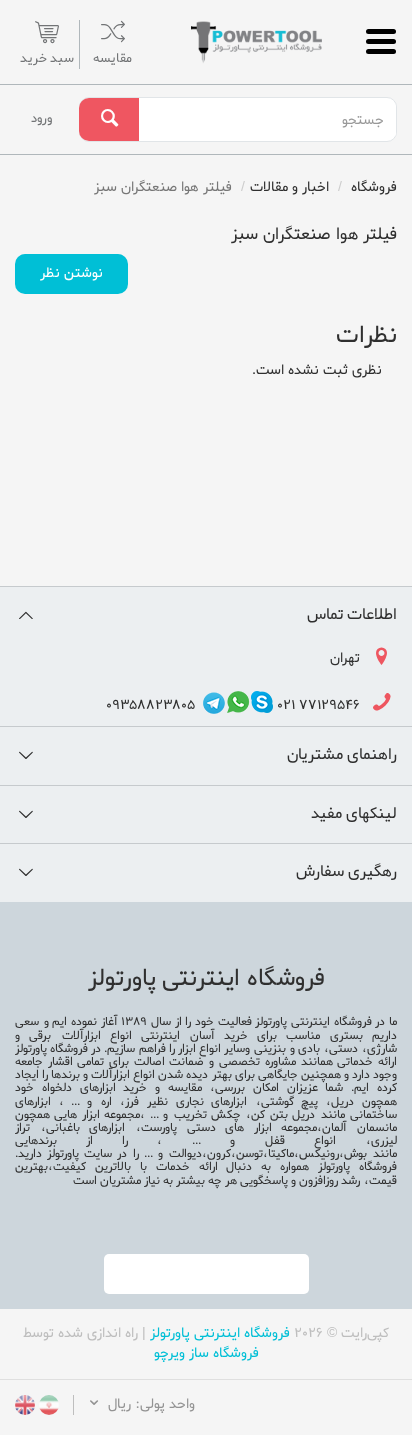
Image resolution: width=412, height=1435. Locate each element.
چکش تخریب (207, 1115)
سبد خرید (47, 58)
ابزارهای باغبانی (86, 1128)
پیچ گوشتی (289, 1102)
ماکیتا (281, 1154)
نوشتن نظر (71, 273)
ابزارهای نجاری (211, 1102)
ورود (41, 118)
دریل (342, 1102)
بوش (355, 1154)
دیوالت (182, 1154)
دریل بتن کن (283, 1115)
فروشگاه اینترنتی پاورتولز (220, 1333)
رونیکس (319, 1154)
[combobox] (267, 120)
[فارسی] (47, 1408)
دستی (343, 1049)
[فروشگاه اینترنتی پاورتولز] (258, 42)
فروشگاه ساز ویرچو (206, 1353)
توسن (249, 1154)
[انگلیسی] (25, 1408)
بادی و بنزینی (284, 1049)
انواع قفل (300, 1141)
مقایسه (112, 58)
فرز (132, 1102)
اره (106, 1102)
